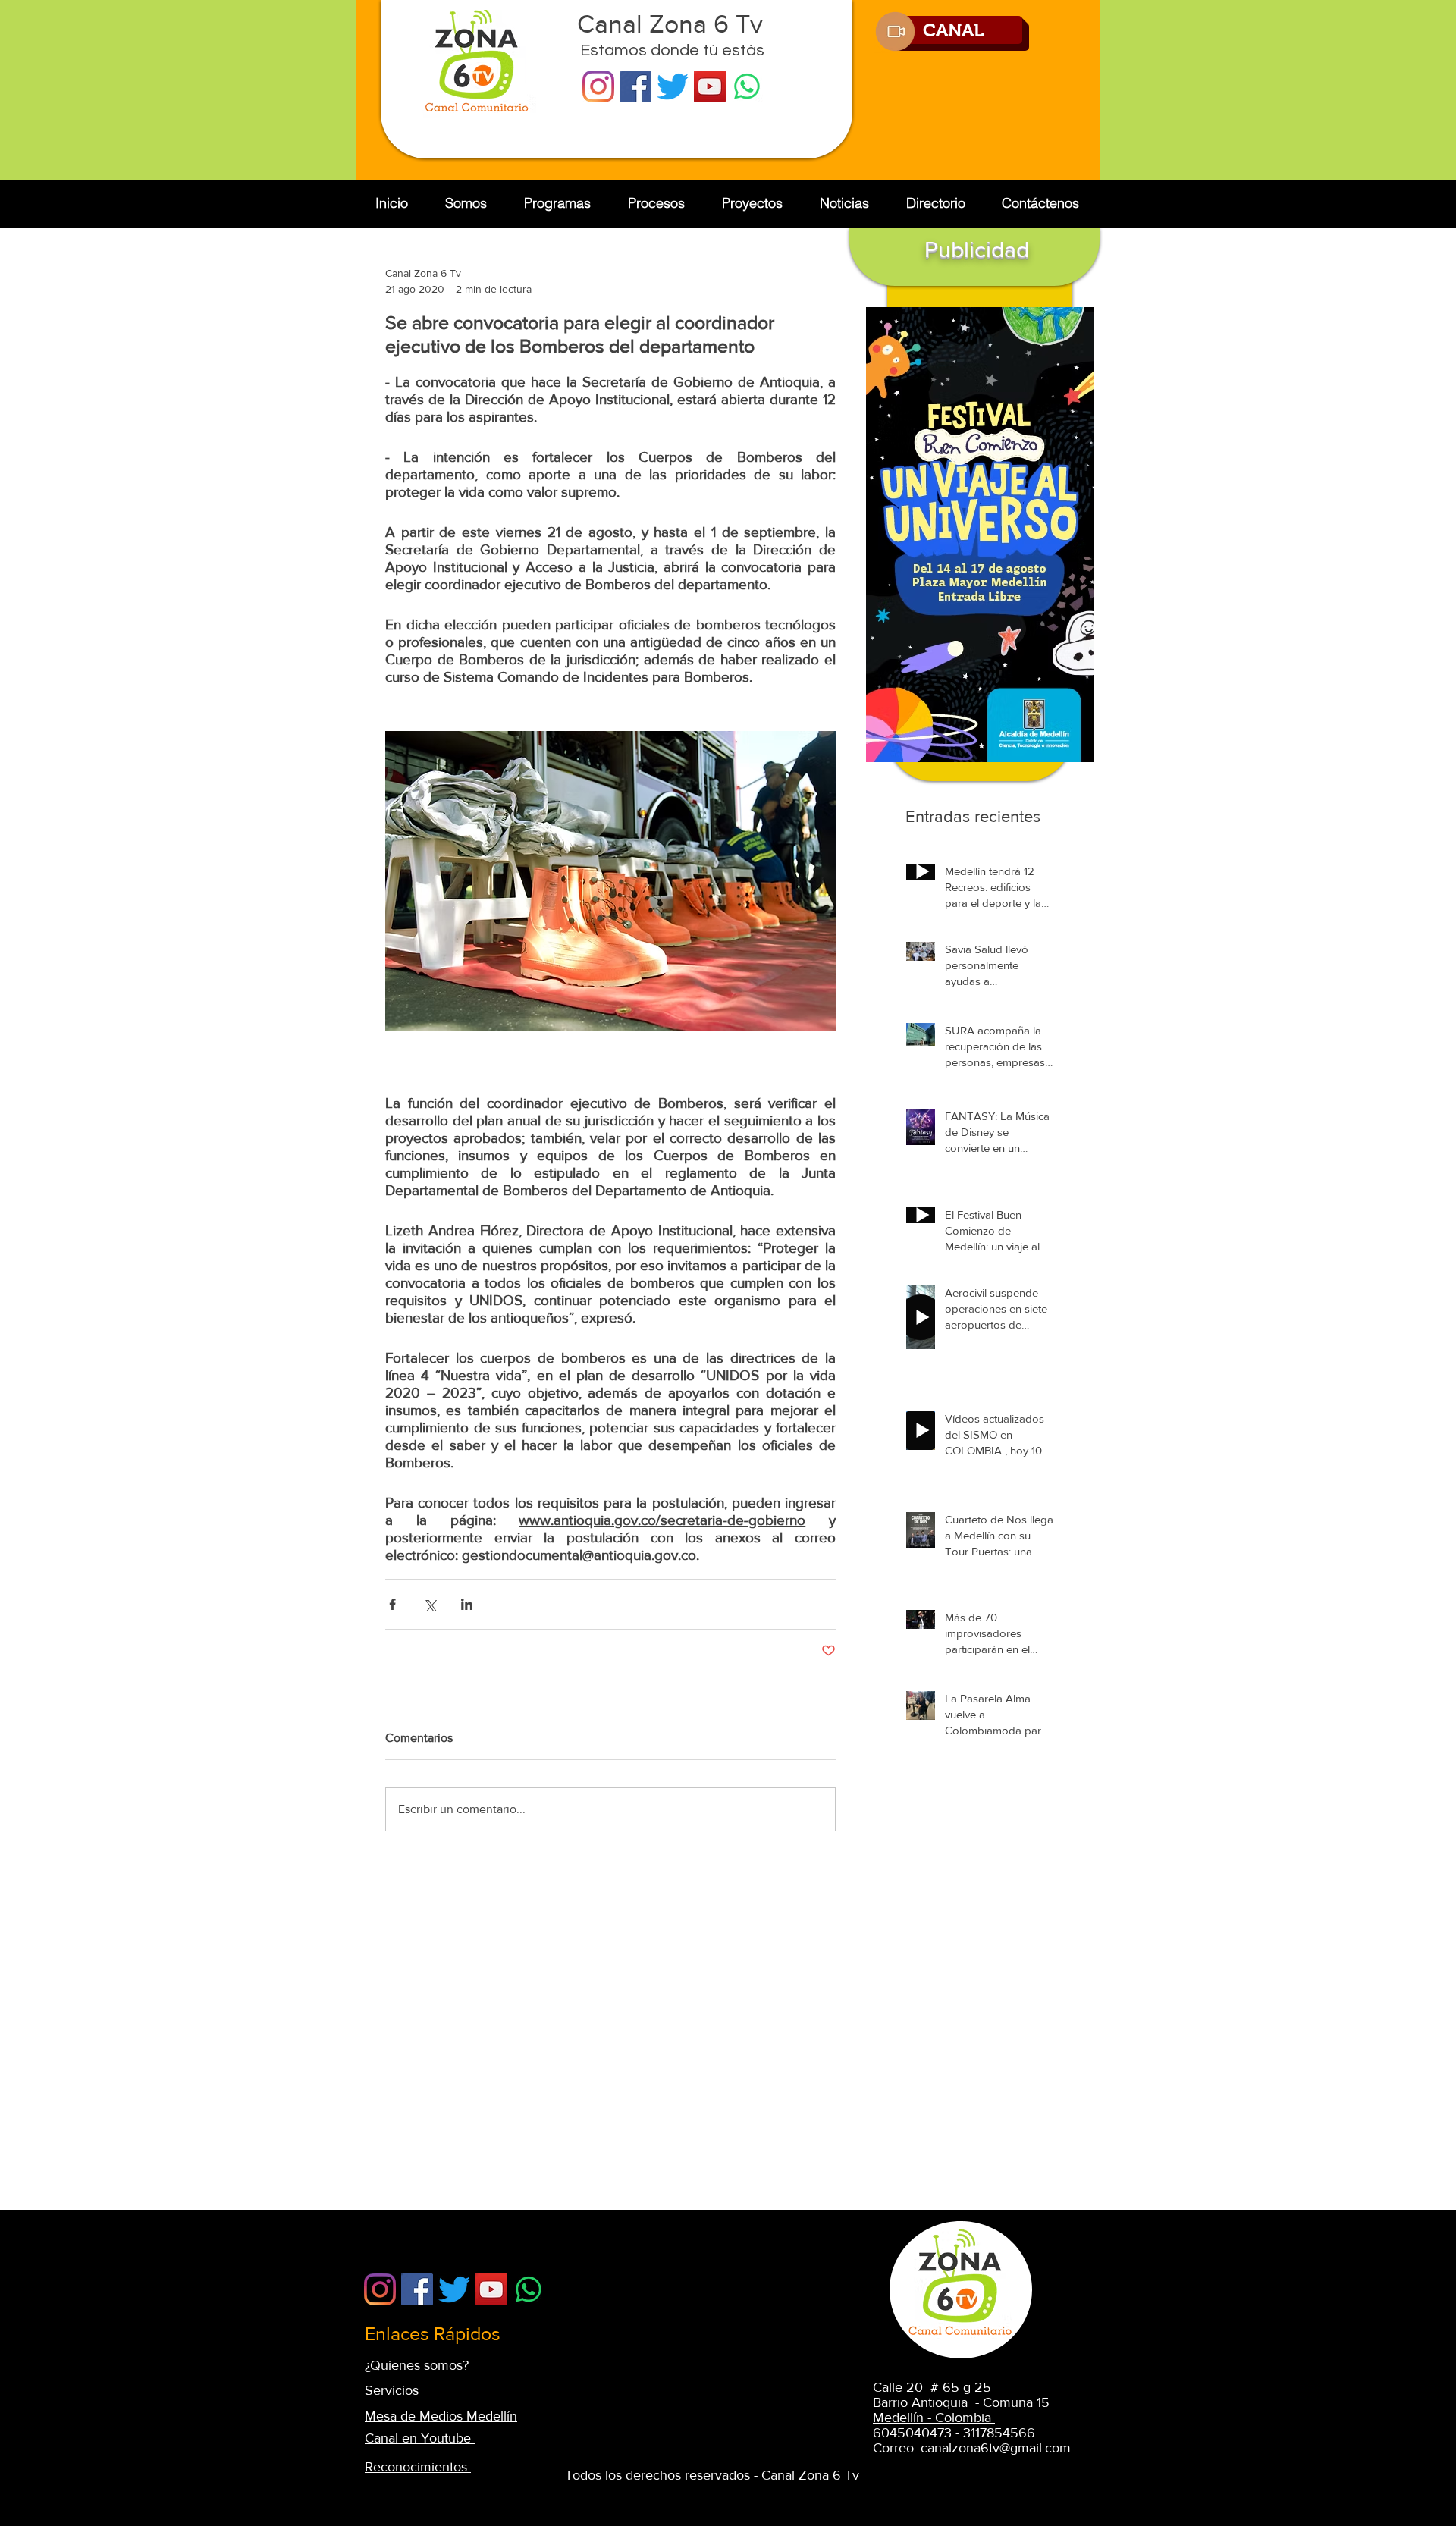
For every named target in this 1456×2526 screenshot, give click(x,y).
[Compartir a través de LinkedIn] (467, 1604)
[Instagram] (598, 86)
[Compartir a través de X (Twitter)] (430, 1604)
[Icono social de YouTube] (710, 86)
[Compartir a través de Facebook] (392, 1604)
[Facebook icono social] (635, 86)
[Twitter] (673, 86)
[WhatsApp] (747, 86)
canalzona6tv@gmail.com (996, 2448)
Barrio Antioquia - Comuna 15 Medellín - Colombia (961, 2410)
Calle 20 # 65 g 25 (932, 2387)
